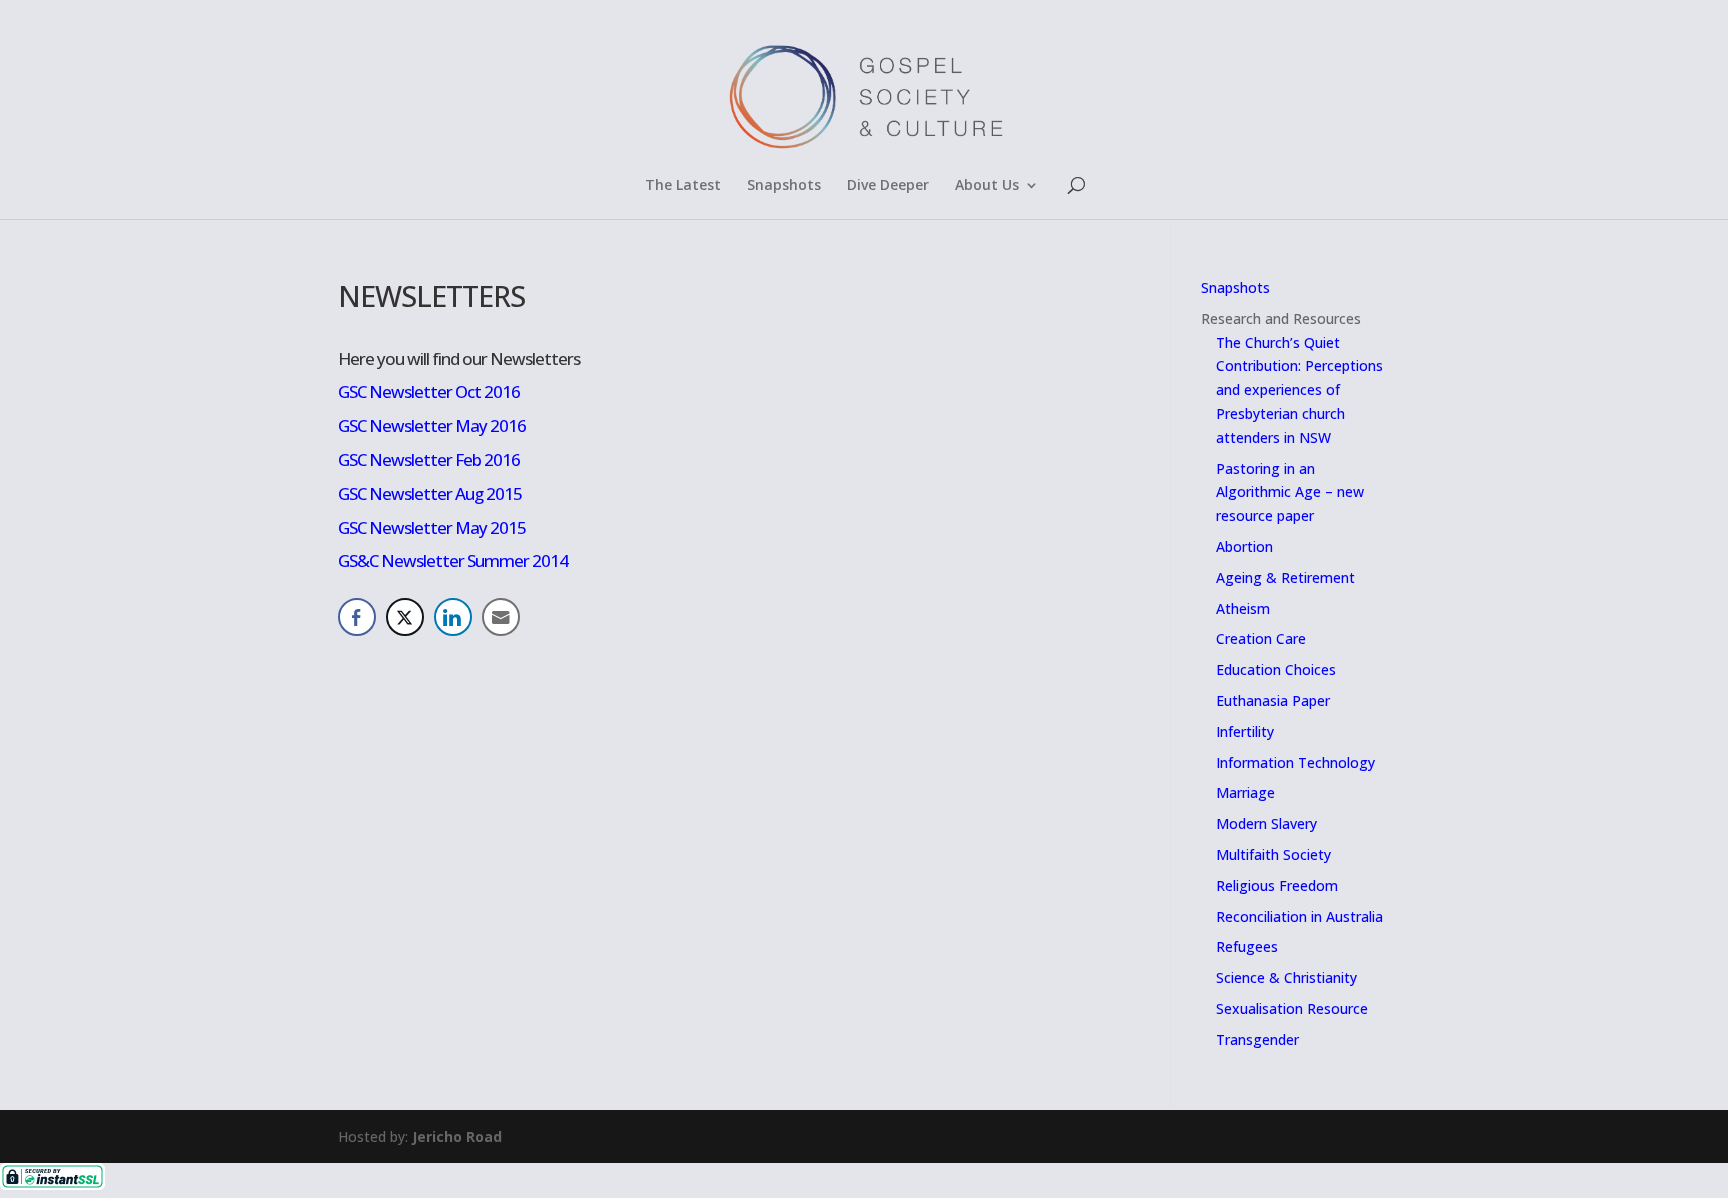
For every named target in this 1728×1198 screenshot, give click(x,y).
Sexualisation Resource (1292, 1008)
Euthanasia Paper (1273, 700)
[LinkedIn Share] (453, 617)
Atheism (1243, 608)
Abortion (1244, 546)
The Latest (683, 186)
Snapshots (784, 186)
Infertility (1245, 731)
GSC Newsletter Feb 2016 (429, 459)
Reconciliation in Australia (1299, 916)
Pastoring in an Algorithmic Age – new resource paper (1290, 492)
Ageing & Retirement (1285, 577)
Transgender (1257, 1039)
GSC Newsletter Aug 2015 (430, 493)
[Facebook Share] (357, 617)
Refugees (1247, 946)
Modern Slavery (1266, 823)
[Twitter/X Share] (405, 617)
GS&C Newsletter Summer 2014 (453, 560)
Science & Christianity (1286, 977)
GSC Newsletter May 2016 (432, 425)
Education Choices (1276, 669)
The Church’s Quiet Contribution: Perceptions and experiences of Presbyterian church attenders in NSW (1299, 390)
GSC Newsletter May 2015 (432, 527)
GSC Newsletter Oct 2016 (429, 391)
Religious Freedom (1277, 885)
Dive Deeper (888, 186)
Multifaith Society (1273, 854)
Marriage (1245, 792)
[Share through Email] (501, 617)
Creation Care (1261, 638)
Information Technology (1295, 762)
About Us (987, 186)
